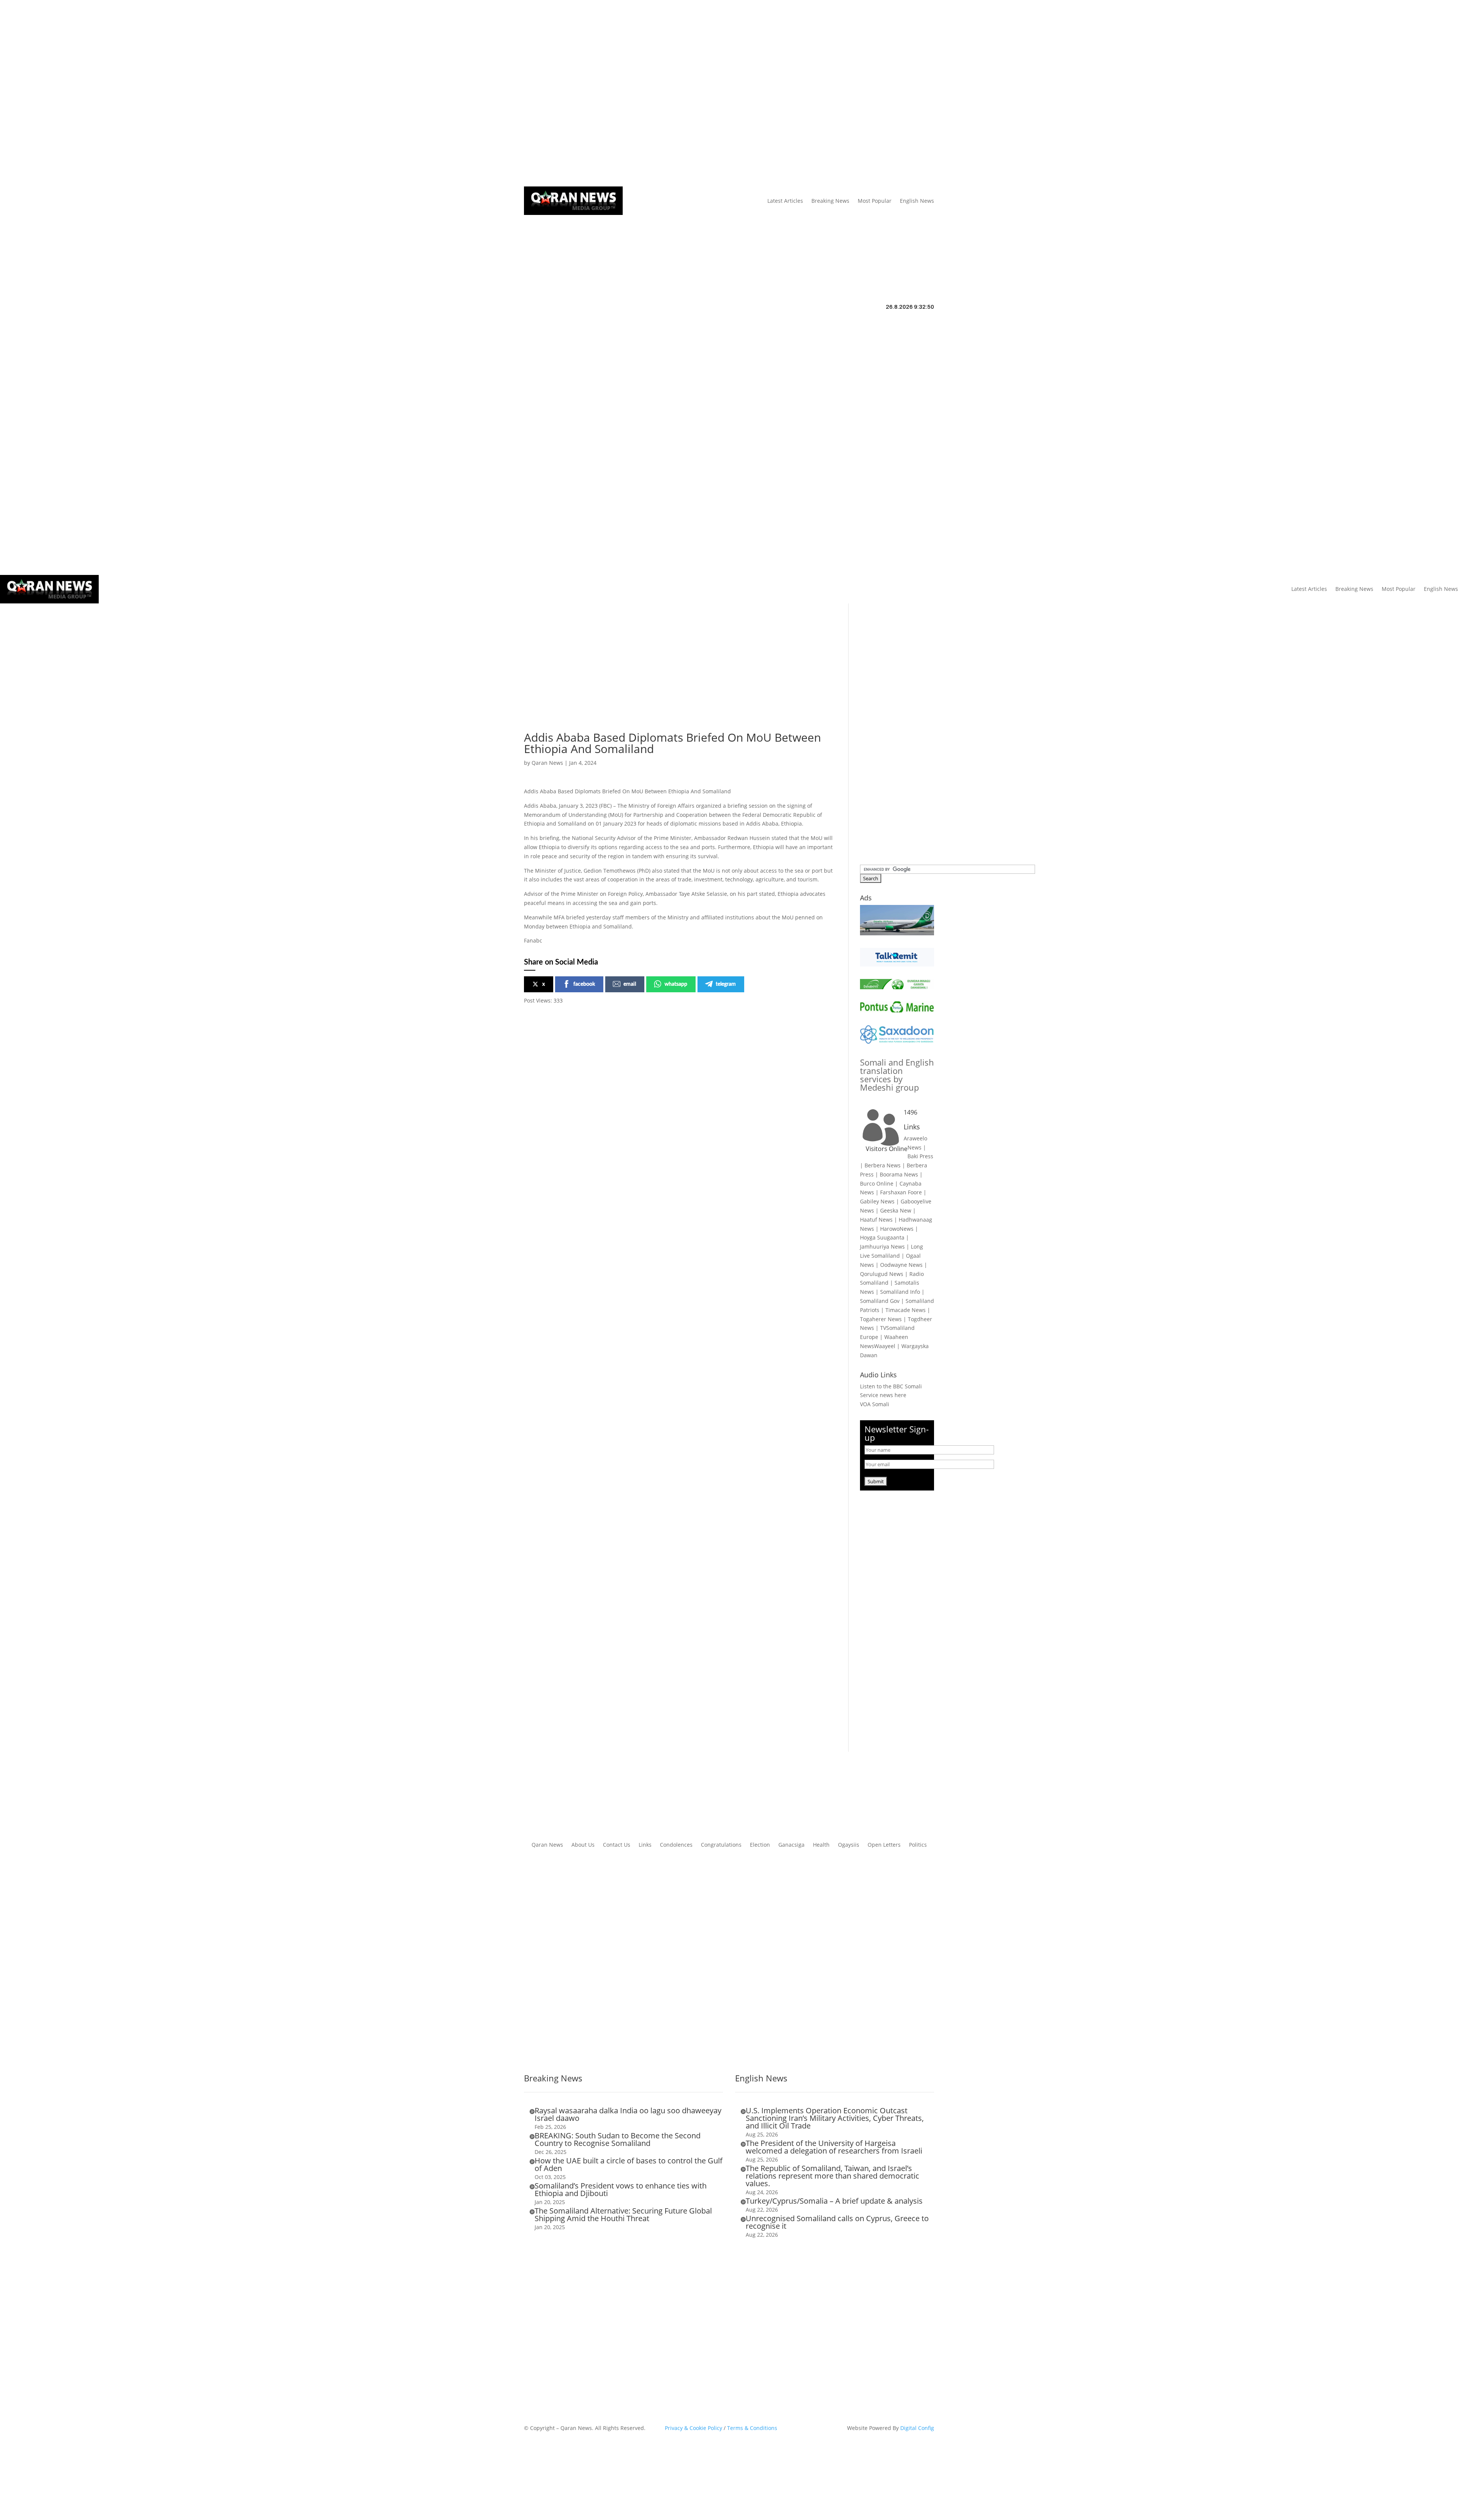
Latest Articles (785, 201)
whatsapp (676, 984)
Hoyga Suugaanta (882, 1237)
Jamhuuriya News (882, 1247)
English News (917, 201)
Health (821, 1845)
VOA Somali (875, 1404)
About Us (610, 93)
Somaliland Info (900, 1292)
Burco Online (877, 1183)
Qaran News (540, 93)
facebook (584, 984)
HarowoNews (897, 1229)
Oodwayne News (901, 1265)
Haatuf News (876, 1220)
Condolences (676, 1845)
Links (637, 93)
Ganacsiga (791, 1845)
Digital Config (917, 2428)
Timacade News (906, 1310)
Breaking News (830, 201)
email (630, 984)
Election (760, 1845)
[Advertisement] (680, 679)
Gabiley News (877, 1201)
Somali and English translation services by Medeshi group (897, 1075)
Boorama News (899, 1174)
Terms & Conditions (752, 2428)
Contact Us (665, 93)
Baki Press (920, 1156)
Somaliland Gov (880, 1301)
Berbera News (883, 1165)
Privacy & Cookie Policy (693, 2428)
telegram (726, 984)
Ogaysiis (849, 1845)
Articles (573, 93)
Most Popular (875, 201)
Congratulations (721, 1845)
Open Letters (884, 1845)
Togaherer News (881, 1319)
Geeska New (896, 1210)
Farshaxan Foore (901, 1192)
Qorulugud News (882, 1274)
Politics (918, 1845)
